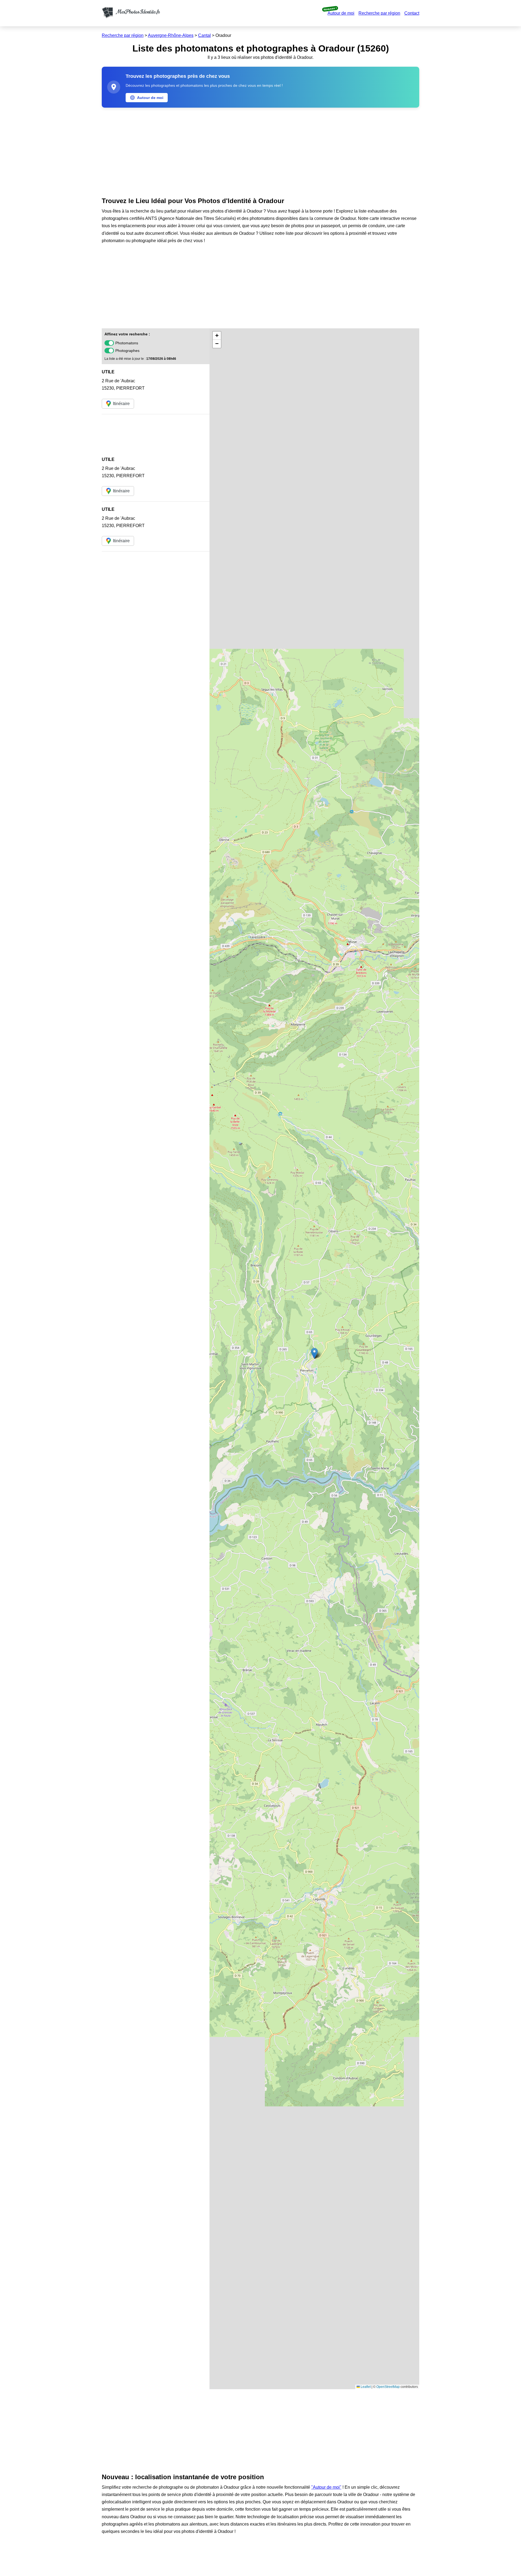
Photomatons (127, 343)
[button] (314, 1353)
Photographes (127, 351)
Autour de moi (341, 13)
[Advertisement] (260, 151)
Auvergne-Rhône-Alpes (171, 35)
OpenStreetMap (388, 2387)
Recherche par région (379, 13)
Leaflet (365, 2387)
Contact (412, 13)
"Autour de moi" (326, 2487)
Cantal (204, 35)
